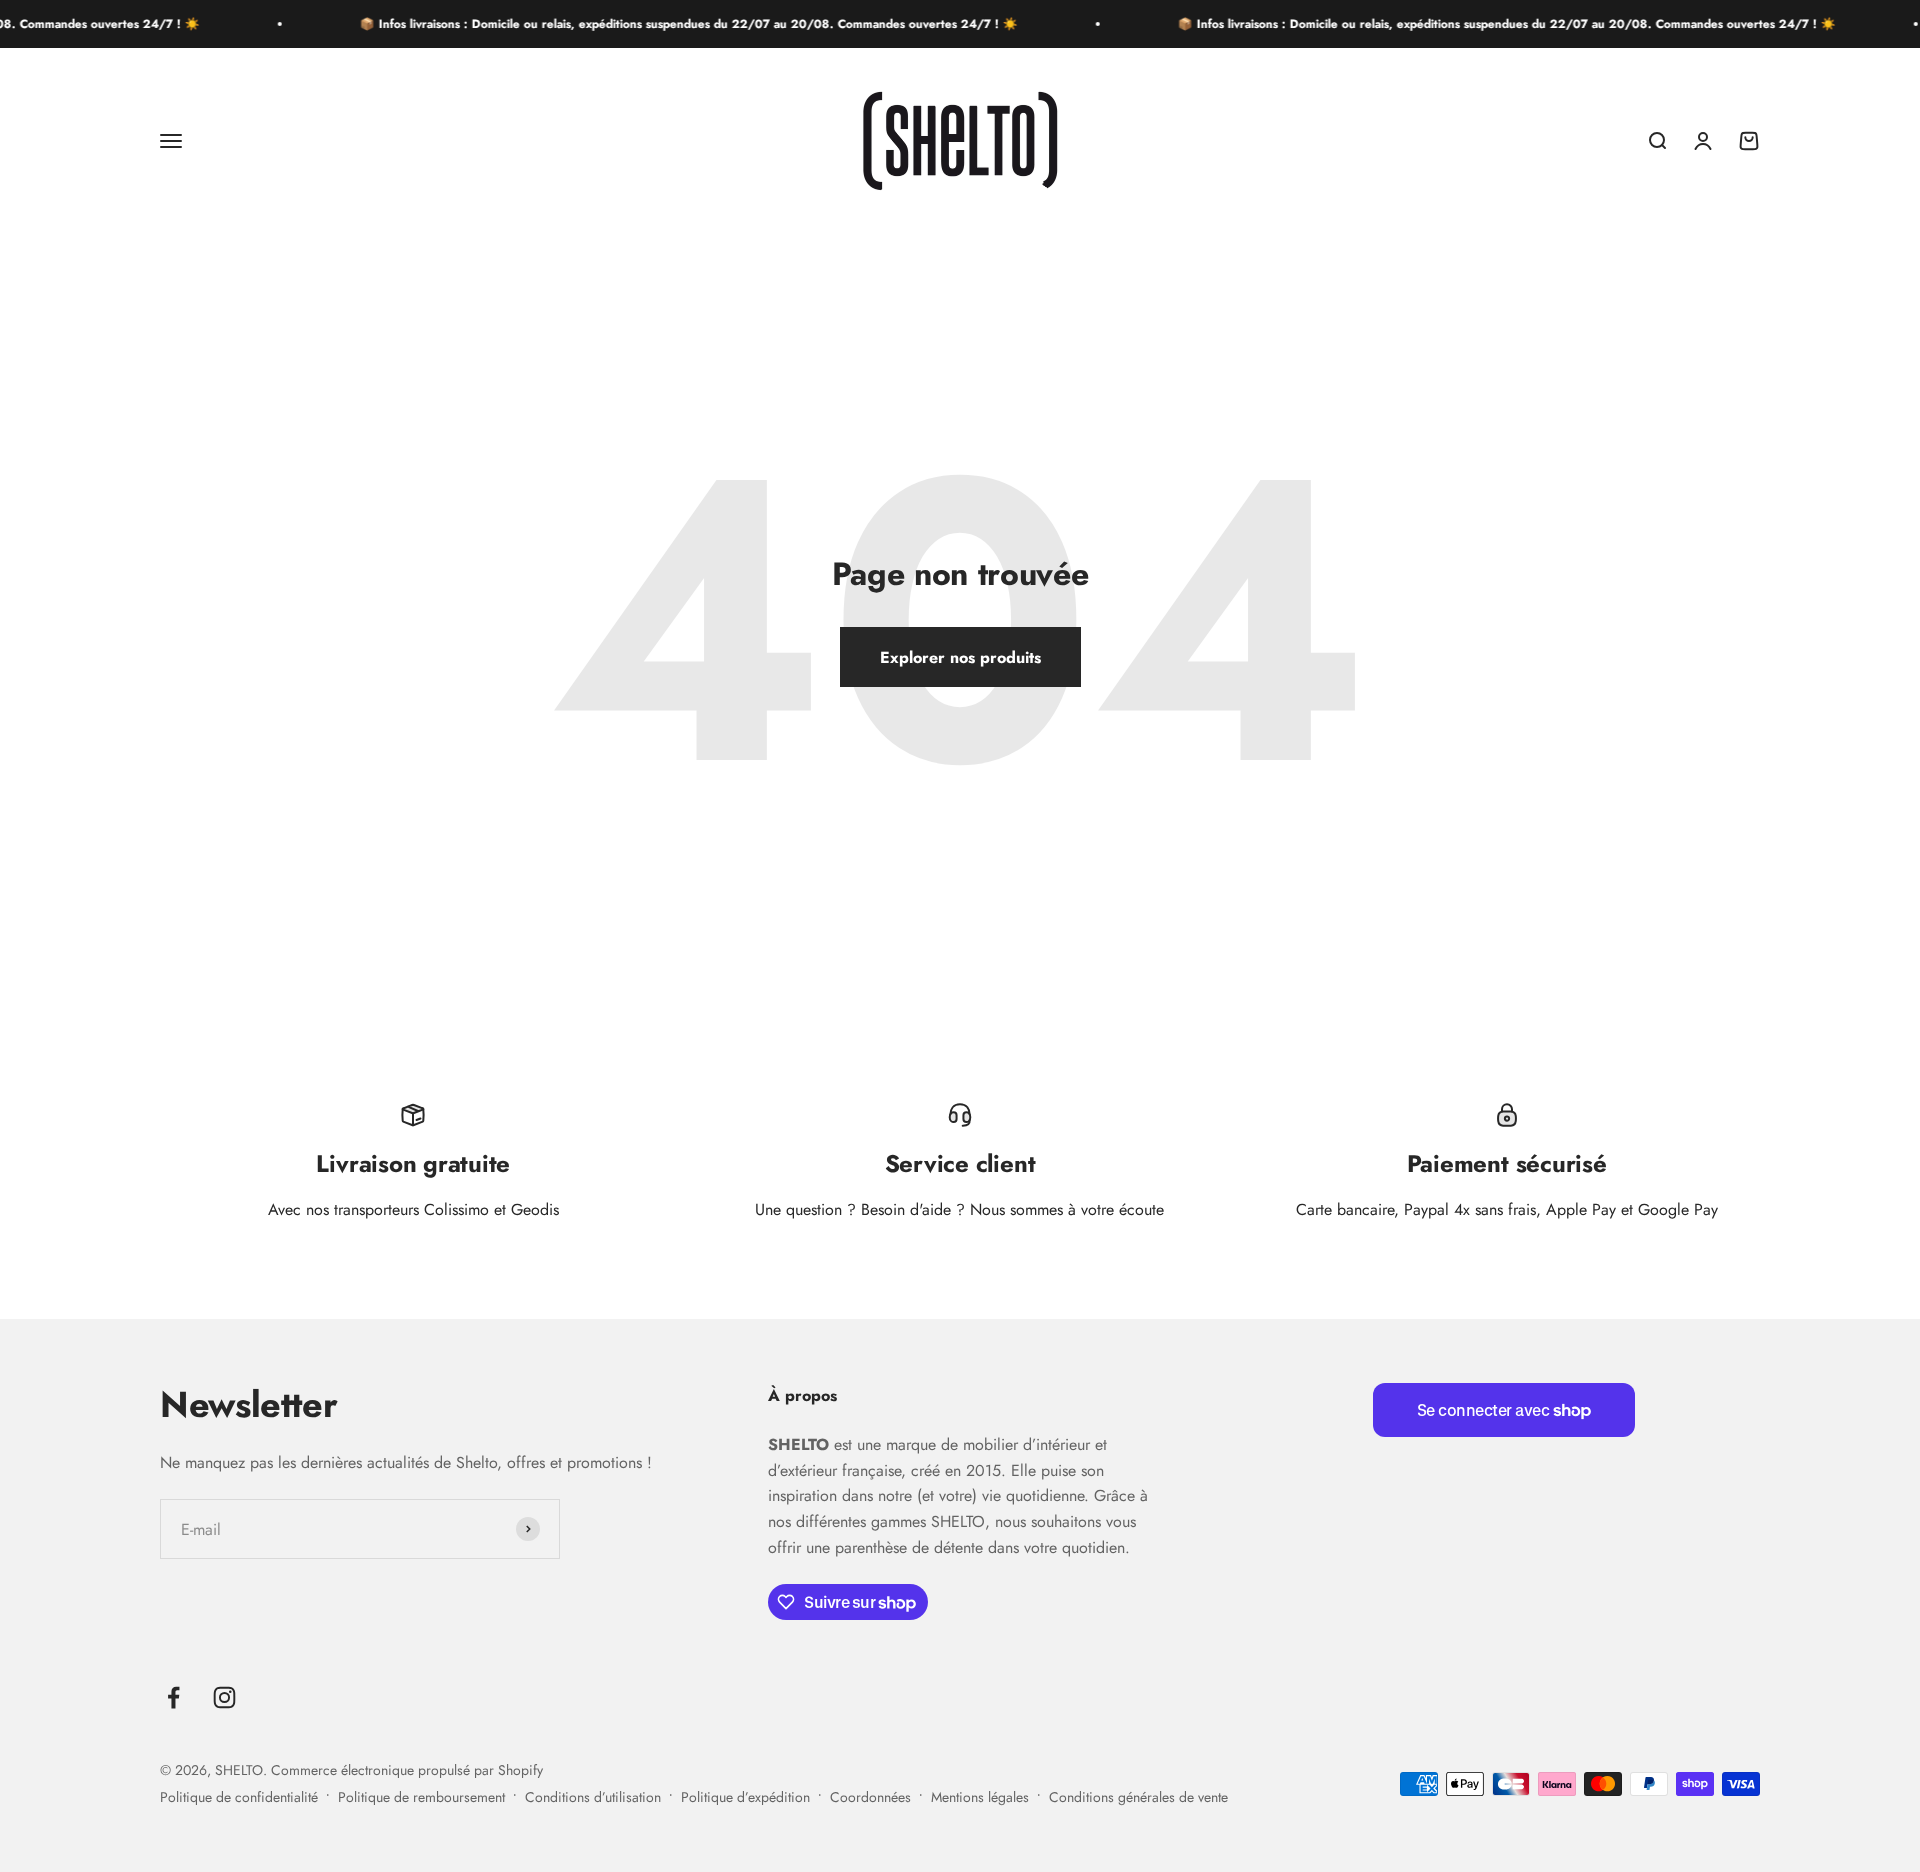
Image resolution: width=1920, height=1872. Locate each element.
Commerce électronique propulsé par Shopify (407, 1770)
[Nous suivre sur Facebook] (173, 1697)
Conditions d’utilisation (593, 1797)
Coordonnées (870, 1797)
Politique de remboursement (421, 1797)
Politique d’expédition (745, 1797)
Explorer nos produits (960, 657)
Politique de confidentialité (239, 1797)
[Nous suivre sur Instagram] (224, 1697)
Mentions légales (980, 1797)
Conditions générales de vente (1138, 1797)
